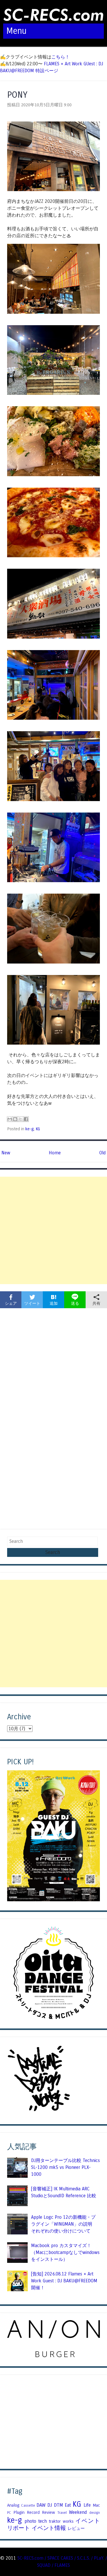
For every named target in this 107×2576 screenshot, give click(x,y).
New (6, 1153)
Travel (62, 2513)
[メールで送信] (10, 1119)
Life (87, 2505)
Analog (13, 2505)
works (68, 2521)
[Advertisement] (53, 1230)
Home (55, 1153)
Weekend (78, 2512)
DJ (50, 2505)
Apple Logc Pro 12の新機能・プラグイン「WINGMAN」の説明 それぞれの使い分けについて (64, 2224)
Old (102, 1153)
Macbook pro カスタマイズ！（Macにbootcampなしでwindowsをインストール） (65, 2252)
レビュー (76, 2528)
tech (43, 2521)
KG (38, 1129)
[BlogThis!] (15, 1119)
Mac (96, 2505)
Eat (68, 2505)
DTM (58, 2505)
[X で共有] (21, 1119)
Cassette (28, 2506)
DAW (41, 2505)
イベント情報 (49, 2528)
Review (49, 2512)
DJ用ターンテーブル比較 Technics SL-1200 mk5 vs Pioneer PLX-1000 (65, 2167)
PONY (17, 95)
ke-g (30, 1129)
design (95, 2513)
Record (33, 2512)
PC (9, 2513)
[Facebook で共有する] (26, 1119)
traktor (55, 2521)
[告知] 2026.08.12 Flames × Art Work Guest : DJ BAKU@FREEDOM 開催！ (64, 2281)
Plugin (19, 2512)
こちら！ (60, 57)
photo (30, 2521)
